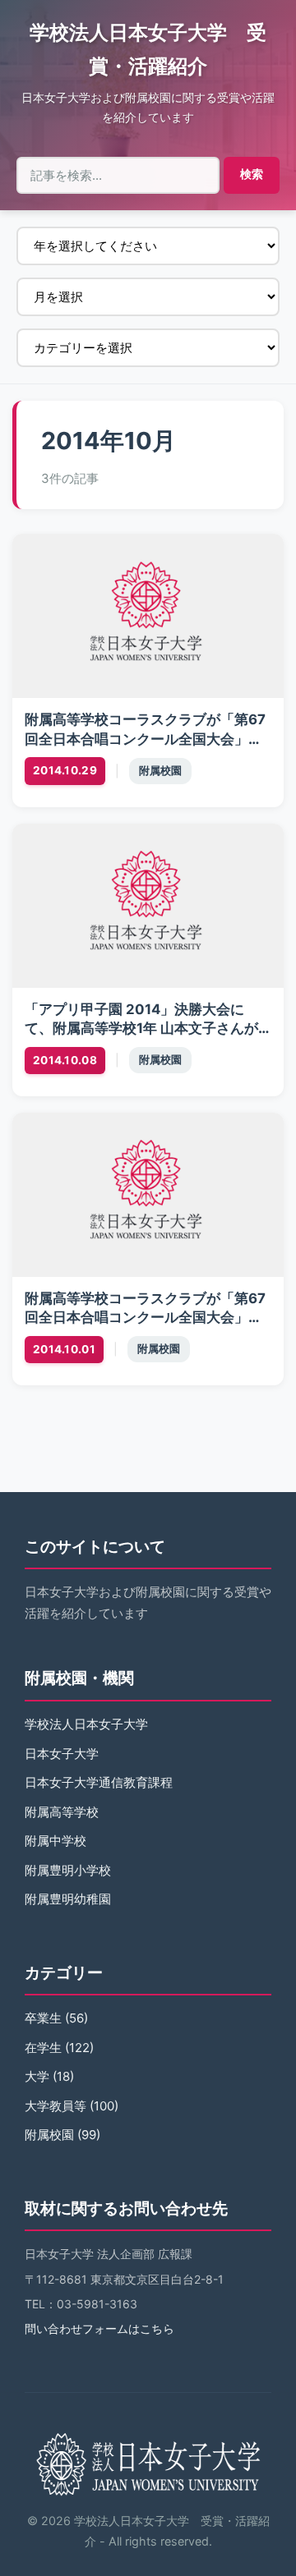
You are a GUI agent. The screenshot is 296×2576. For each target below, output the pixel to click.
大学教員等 (55, 2106)
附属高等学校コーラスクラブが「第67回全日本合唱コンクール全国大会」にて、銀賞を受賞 (145, 739)
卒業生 (43, 2018)
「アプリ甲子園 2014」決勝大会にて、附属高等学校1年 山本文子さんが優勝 (141, 1029)
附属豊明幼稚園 (68, 1899)
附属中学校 (55, 1841)
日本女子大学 (62, 1754)
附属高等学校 (62, 1812)
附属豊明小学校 (68, 1870)
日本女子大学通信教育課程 (99, 1782)
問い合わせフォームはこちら (99, 2328)
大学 (37, 2076)
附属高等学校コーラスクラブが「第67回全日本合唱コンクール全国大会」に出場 (145, 1318)
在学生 (43, 2048)
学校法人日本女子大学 (86, 1724)
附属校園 (160, 771)
